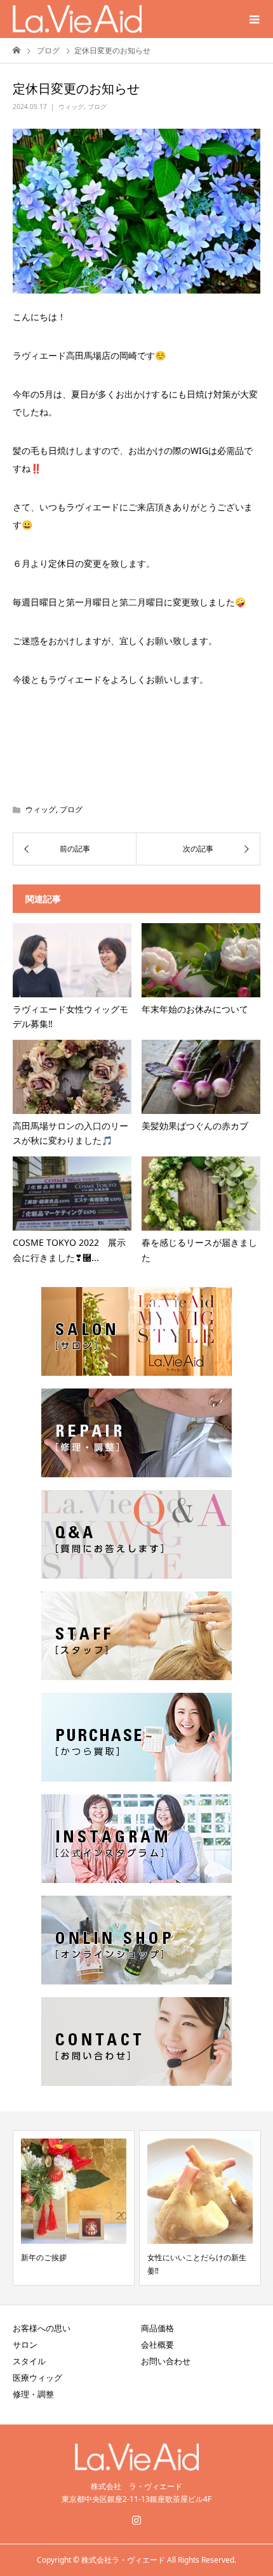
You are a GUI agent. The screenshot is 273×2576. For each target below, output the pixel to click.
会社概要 (157, 2345)
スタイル (29, 2361)
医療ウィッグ (37, 2378)
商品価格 (157, 2328)
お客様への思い (42, 2328)
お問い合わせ (166, 2361)
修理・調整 (33, 2394)
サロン (25, 2345)
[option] (74, 2208)
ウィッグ (71, 107)
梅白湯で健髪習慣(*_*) (187, 2257)
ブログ (97, 107)
